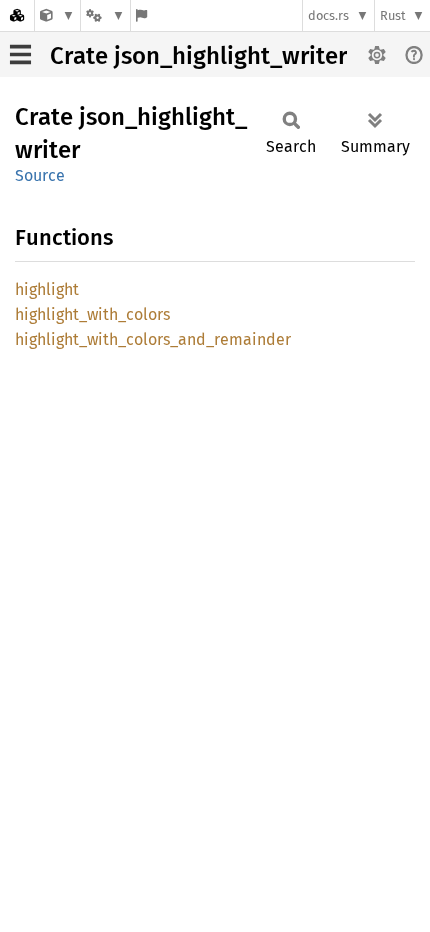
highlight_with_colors (92, 314)
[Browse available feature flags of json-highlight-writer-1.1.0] (141, 15)
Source (40, 175)
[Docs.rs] (17, 15)
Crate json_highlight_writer (198, 56)
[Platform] (105, 15)
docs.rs (328, 15)
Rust (393, 15)
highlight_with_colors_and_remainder (153, 339)
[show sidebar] (20, 54)
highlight (47, 289)
